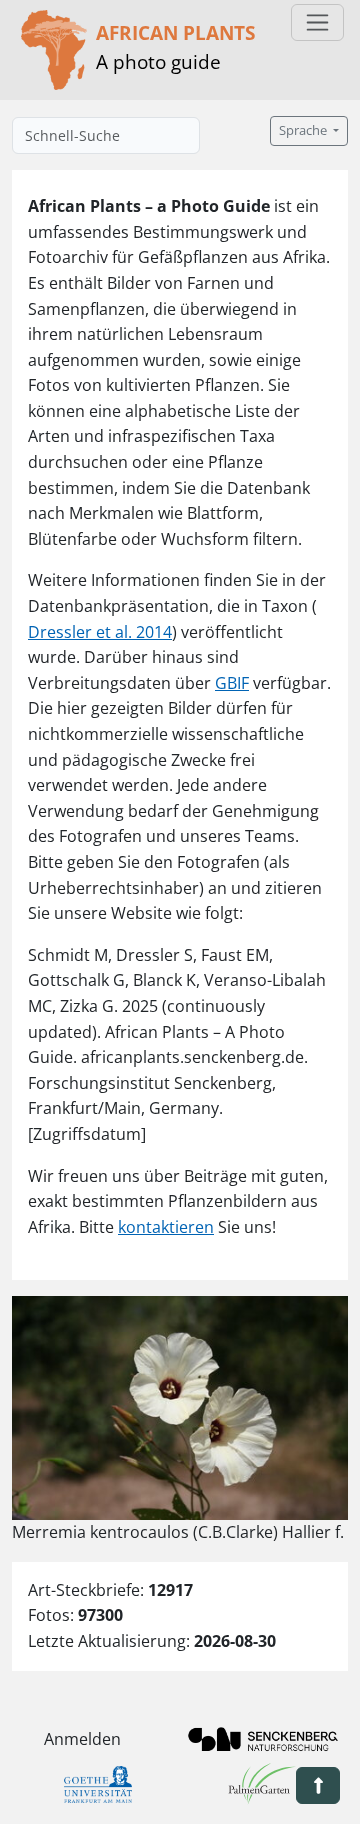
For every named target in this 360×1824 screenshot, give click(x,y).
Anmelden (82, 1739)
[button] (318, 1785)
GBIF (232, 683)
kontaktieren (166, 1227)
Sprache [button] (304, 130)
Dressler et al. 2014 (100, 632)
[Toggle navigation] (317, 22)
